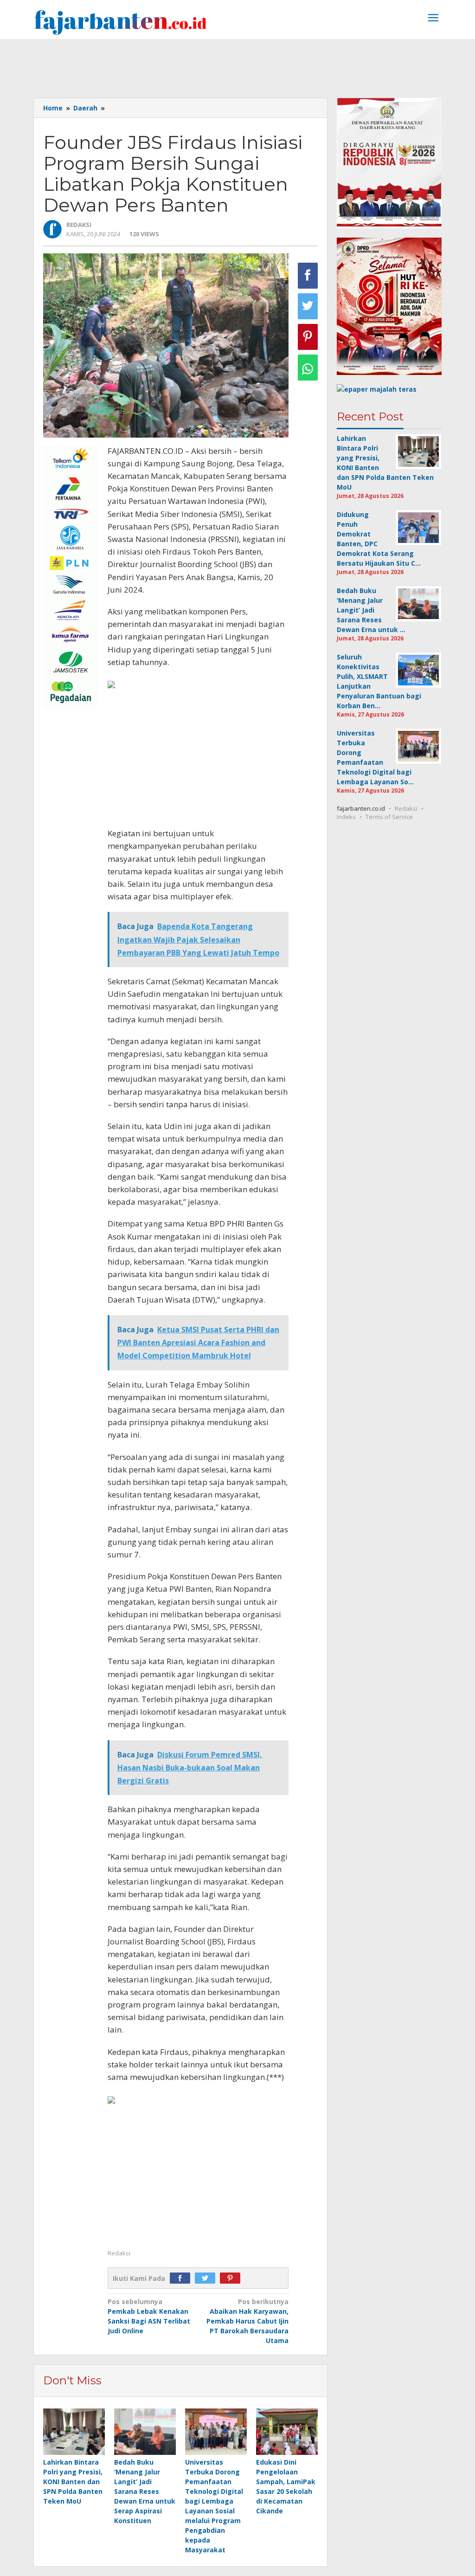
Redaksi (406, 808)
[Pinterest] (232, 2278)
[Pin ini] (308, 337)
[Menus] (433, 19)
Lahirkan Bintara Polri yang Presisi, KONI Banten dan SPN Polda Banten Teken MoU (73, 2482)
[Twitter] (207, 2278)
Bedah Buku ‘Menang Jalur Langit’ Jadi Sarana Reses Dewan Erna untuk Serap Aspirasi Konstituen (145, 2491)
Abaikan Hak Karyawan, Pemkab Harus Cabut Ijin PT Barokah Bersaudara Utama (247, 2321)
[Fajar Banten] (120, 22)
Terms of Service (389, 817)
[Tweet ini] (308, 306)
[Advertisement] (237, 65)
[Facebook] (182, 2278)
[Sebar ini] (308, 276)
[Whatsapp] (308, 368)
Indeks (346, 817)
